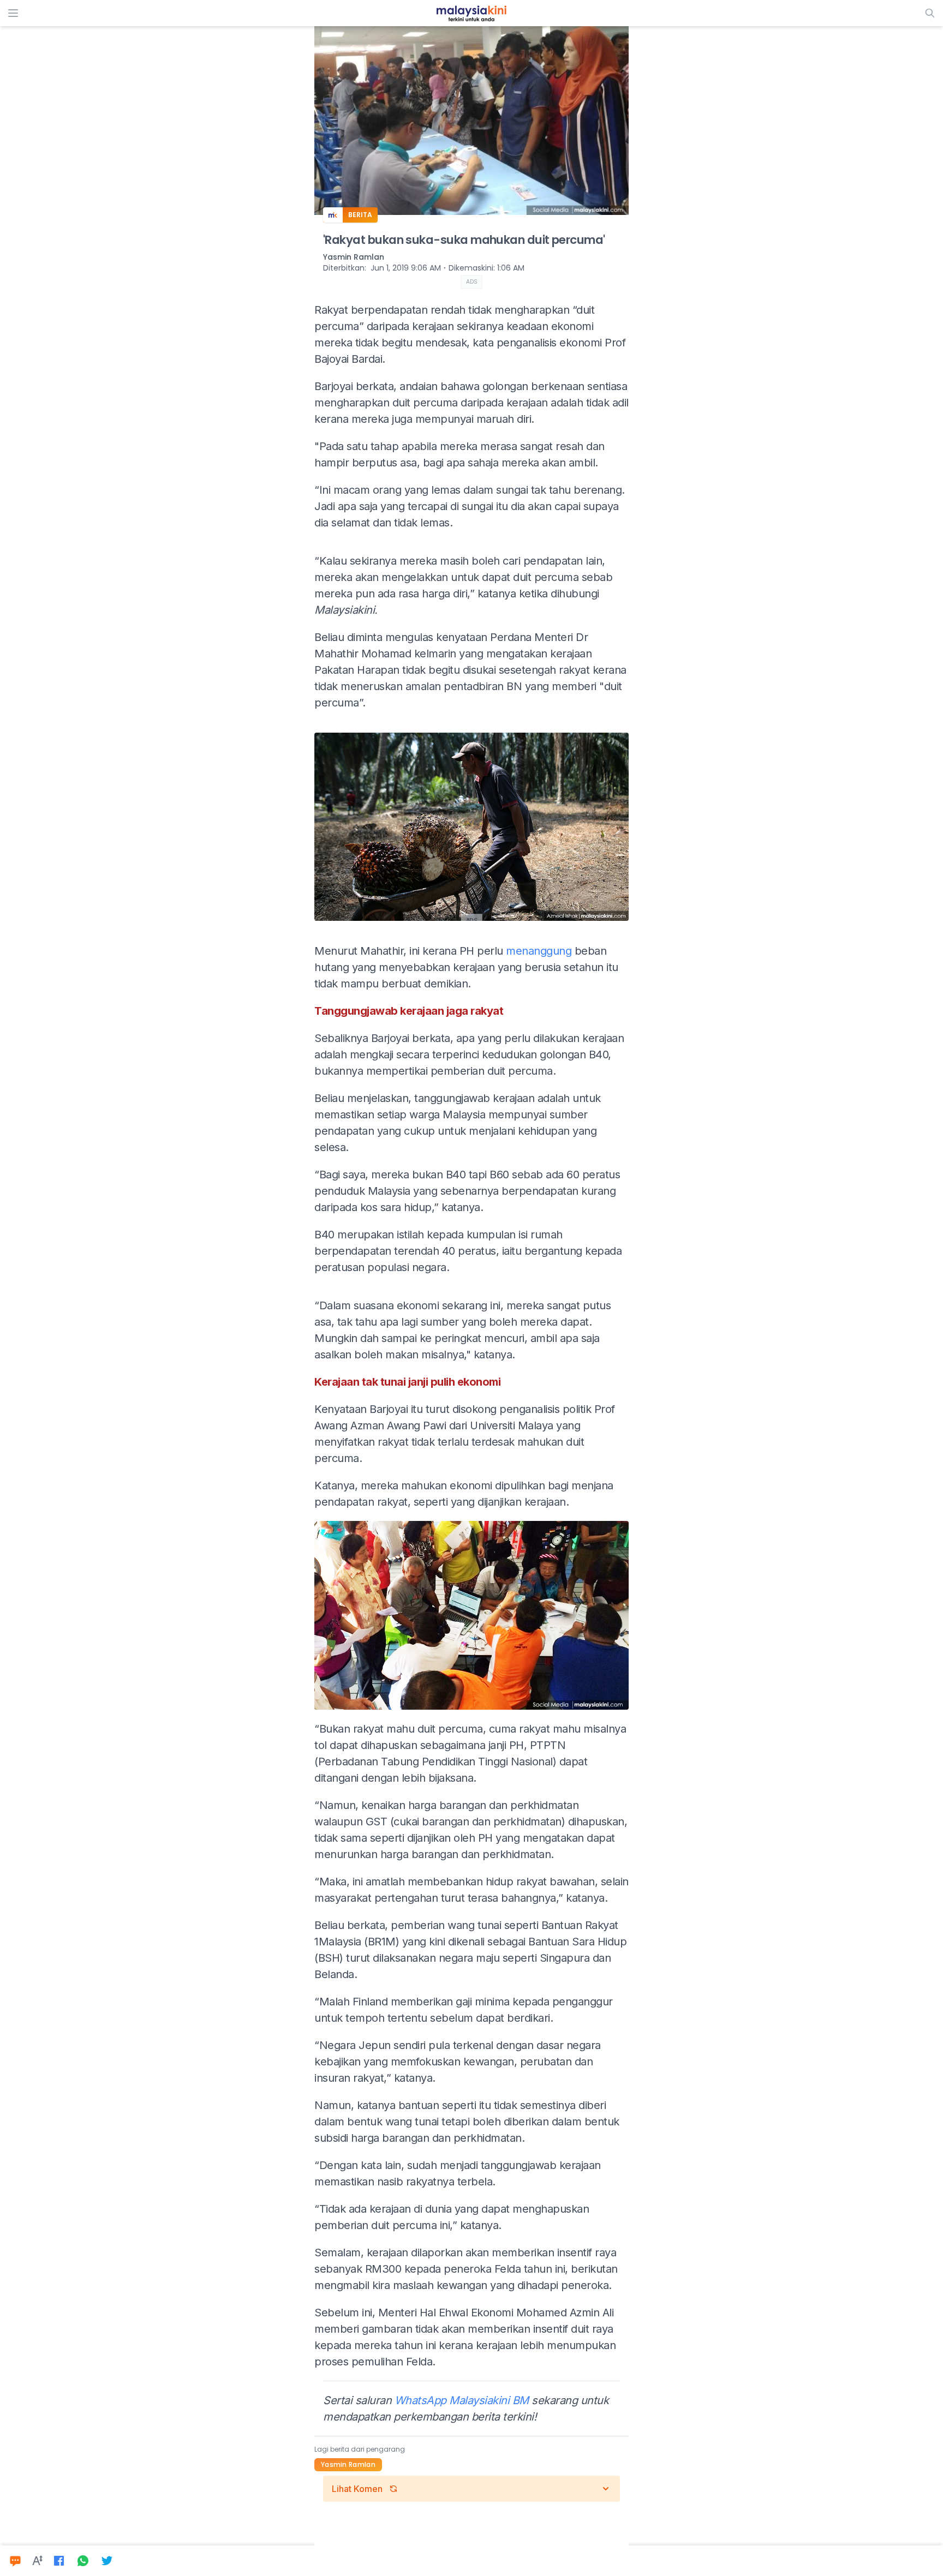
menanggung (539, 951)
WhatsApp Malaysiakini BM (462, 2400)
